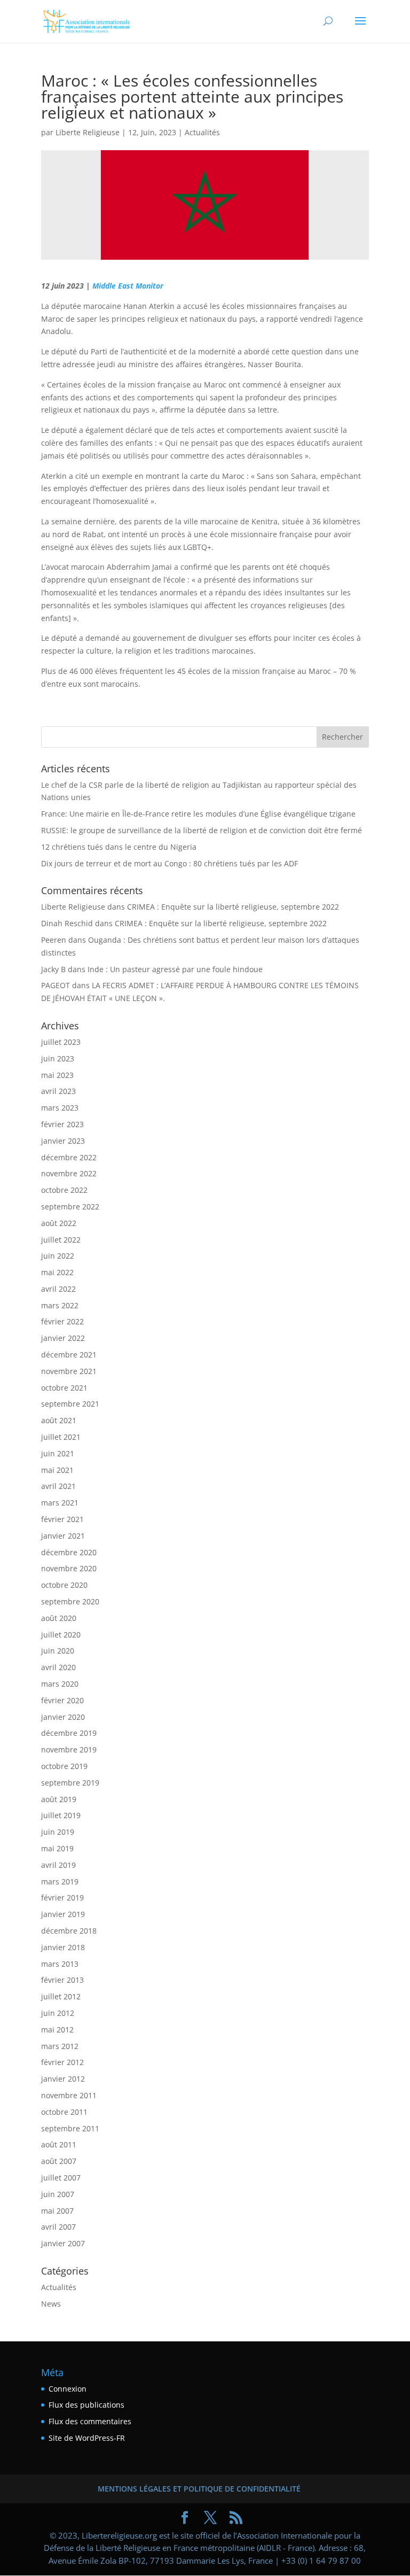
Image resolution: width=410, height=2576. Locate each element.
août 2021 (59, 1420)
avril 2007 (58, 2227)
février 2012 (62, 2062)
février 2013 (62, 1980)
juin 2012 (58, 2013)
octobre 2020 (64, 1585)
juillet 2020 (61, 1635)
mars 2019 (60, 1881)
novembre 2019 (69, 1749)
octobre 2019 (64, 1766)
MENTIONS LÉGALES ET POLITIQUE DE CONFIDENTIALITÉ (199, 2489)
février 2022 (62, 1321)
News (51, 2304)
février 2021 (62, 1519)
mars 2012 (60, 2046)
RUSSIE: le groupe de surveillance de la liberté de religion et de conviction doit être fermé (202, 830)
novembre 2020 (69, 1568)
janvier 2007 (63, 2243)
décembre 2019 (69, 1733)
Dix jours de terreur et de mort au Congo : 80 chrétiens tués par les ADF (169, 863)
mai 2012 (57, 2030)
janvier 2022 (63, 1338)
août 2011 (59, 2144)
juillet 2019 (61, 1815)
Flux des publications (86, 2405)
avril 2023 (58, 1091)
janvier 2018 (63, 1947)
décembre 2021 (69, 1355)
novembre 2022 (69, 1173)
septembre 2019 (70, 1783)
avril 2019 (58, 1865)
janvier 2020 (63, 1717)
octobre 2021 (64, 1388)
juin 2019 (58, 1832)
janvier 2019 (63, 1914)
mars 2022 (60, 1305)
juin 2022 (58, 1256)
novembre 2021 (69, 1371)
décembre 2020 (69, 1552)
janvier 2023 (63, 1141)
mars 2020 (60, 1684)
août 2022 (59, 1223)
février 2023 (62, 1124)
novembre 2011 (69, 2095)
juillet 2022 (61, 1240)
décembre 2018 (69, 1931)
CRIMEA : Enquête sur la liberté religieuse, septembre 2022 (233, 907)
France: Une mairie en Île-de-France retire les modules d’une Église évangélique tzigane (198, 814)
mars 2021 (60, 1503)
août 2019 (59, 1799)
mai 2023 (57, 1075)
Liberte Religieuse (88, 132)
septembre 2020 (70, 1601)
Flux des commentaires (90, 2421)
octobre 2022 (64, 1190)
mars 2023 (60, 1108)
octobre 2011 (64, 2112)
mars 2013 (60, 1964)
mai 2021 (57, 1470)
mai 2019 (57, 1848)
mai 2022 (57, 1272)
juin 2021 (58, 1453)
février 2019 (62, 1898)
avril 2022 (58, 1289)
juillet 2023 (61, 1042)
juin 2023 (58, 1058)
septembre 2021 (70, 1404)
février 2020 (62, 1700)
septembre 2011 (70, 2128)
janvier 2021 (63, 1536)
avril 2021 (58, 1486)
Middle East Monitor (128, 286)
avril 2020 (58, 1667)
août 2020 (59, 1618)
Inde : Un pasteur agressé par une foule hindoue (175, 969)
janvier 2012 (63, 2079)
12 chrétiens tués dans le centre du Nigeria (119, 847)
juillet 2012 (61, 1996)
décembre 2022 (69, 1157)
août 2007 (59, 2161)
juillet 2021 (61, 1437)
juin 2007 (58, 2194)
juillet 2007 (61, 2178)
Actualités (202, 132)
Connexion (68, 2389)
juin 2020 (58, 1651)
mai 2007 (57, 2211)
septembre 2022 (70, 1206)
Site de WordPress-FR (87, 2438)
